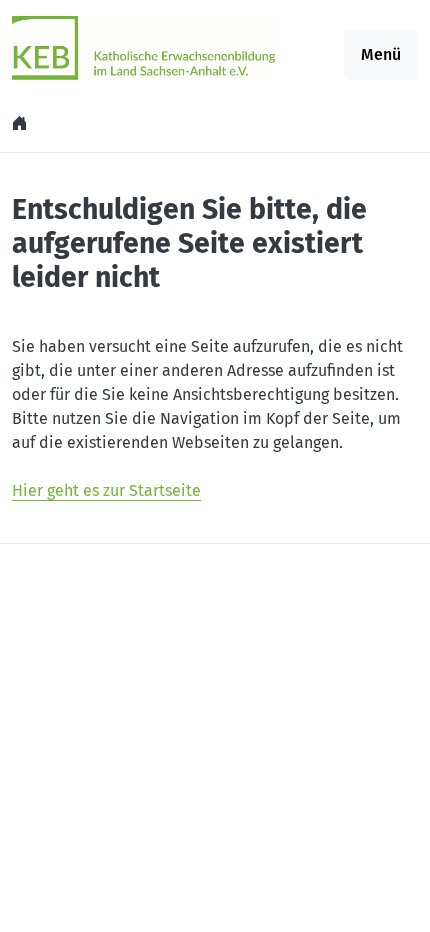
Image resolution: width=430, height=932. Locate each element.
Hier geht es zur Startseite (106, 490)
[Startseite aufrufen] (143, 46)
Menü (381, 54)
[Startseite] (22, 123)
